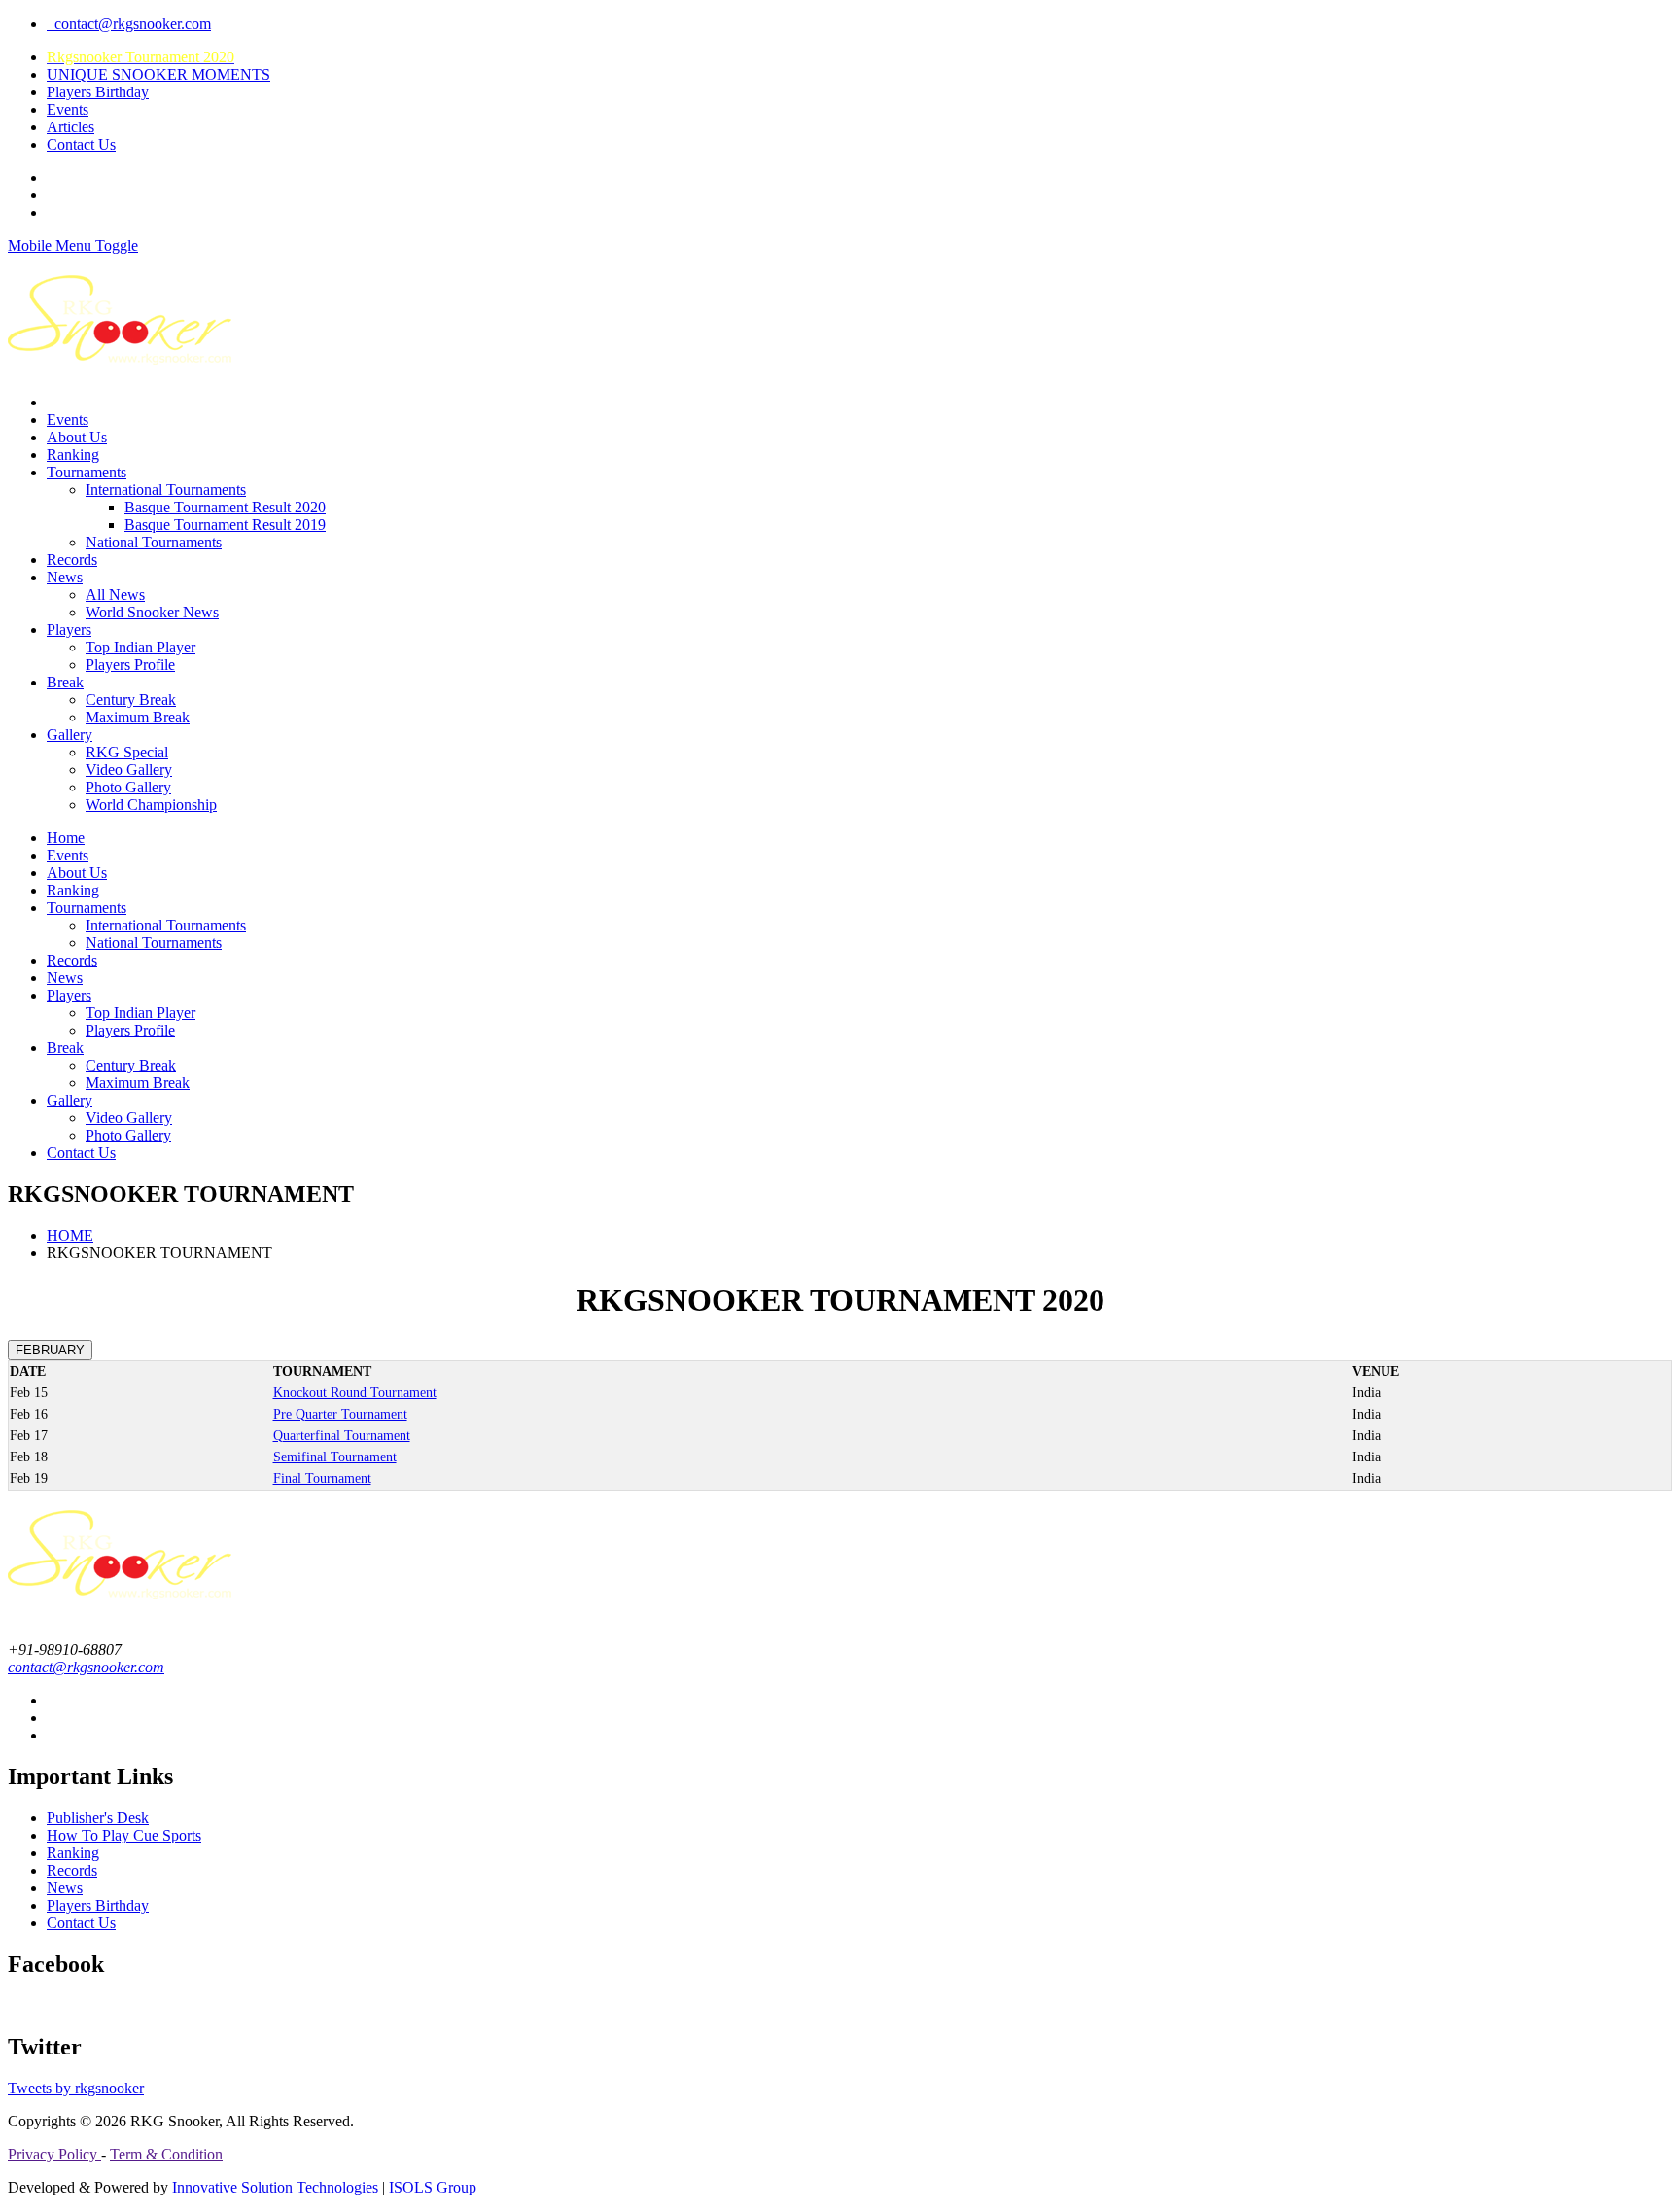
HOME (70, 1235)
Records (72, 560)
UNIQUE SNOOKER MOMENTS (158, 74)
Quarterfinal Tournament (342, 1436)
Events (68, 109)
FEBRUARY (50, 1350)
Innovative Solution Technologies (277, 2187)
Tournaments (87, 472)
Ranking (73, 455)
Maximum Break (138, 717)
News (65, 577)
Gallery (70, 735)
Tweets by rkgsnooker (76, 2088)
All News (115, 595)
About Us (77, 437)
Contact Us (81, 144)
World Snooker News (152, 612)
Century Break (131, 700)
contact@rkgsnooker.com (129, 24)
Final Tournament (322, 1478)
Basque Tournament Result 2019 (225, 525)
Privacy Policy (54, 2154)
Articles (70, 127)
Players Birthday (98, 92)
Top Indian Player (140, 647)
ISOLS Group (433, 2187)
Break (65, 682)
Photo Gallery (128, 787)
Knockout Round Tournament (355, 1393)
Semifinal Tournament (335, 1457)
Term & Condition (166, 2154)
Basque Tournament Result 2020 (225, 507)
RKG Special (127, 752)
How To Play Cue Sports (124, 1835)
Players (69, 630)
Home (66, 838)
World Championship (151, 805)
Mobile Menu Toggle (73, 246)
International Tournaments (166, 490)
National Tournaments (154, 542)
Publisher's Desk (98, 1818)
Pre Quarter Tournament (340, 1414)
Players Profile (130, 665)
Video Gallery (129, 770)
